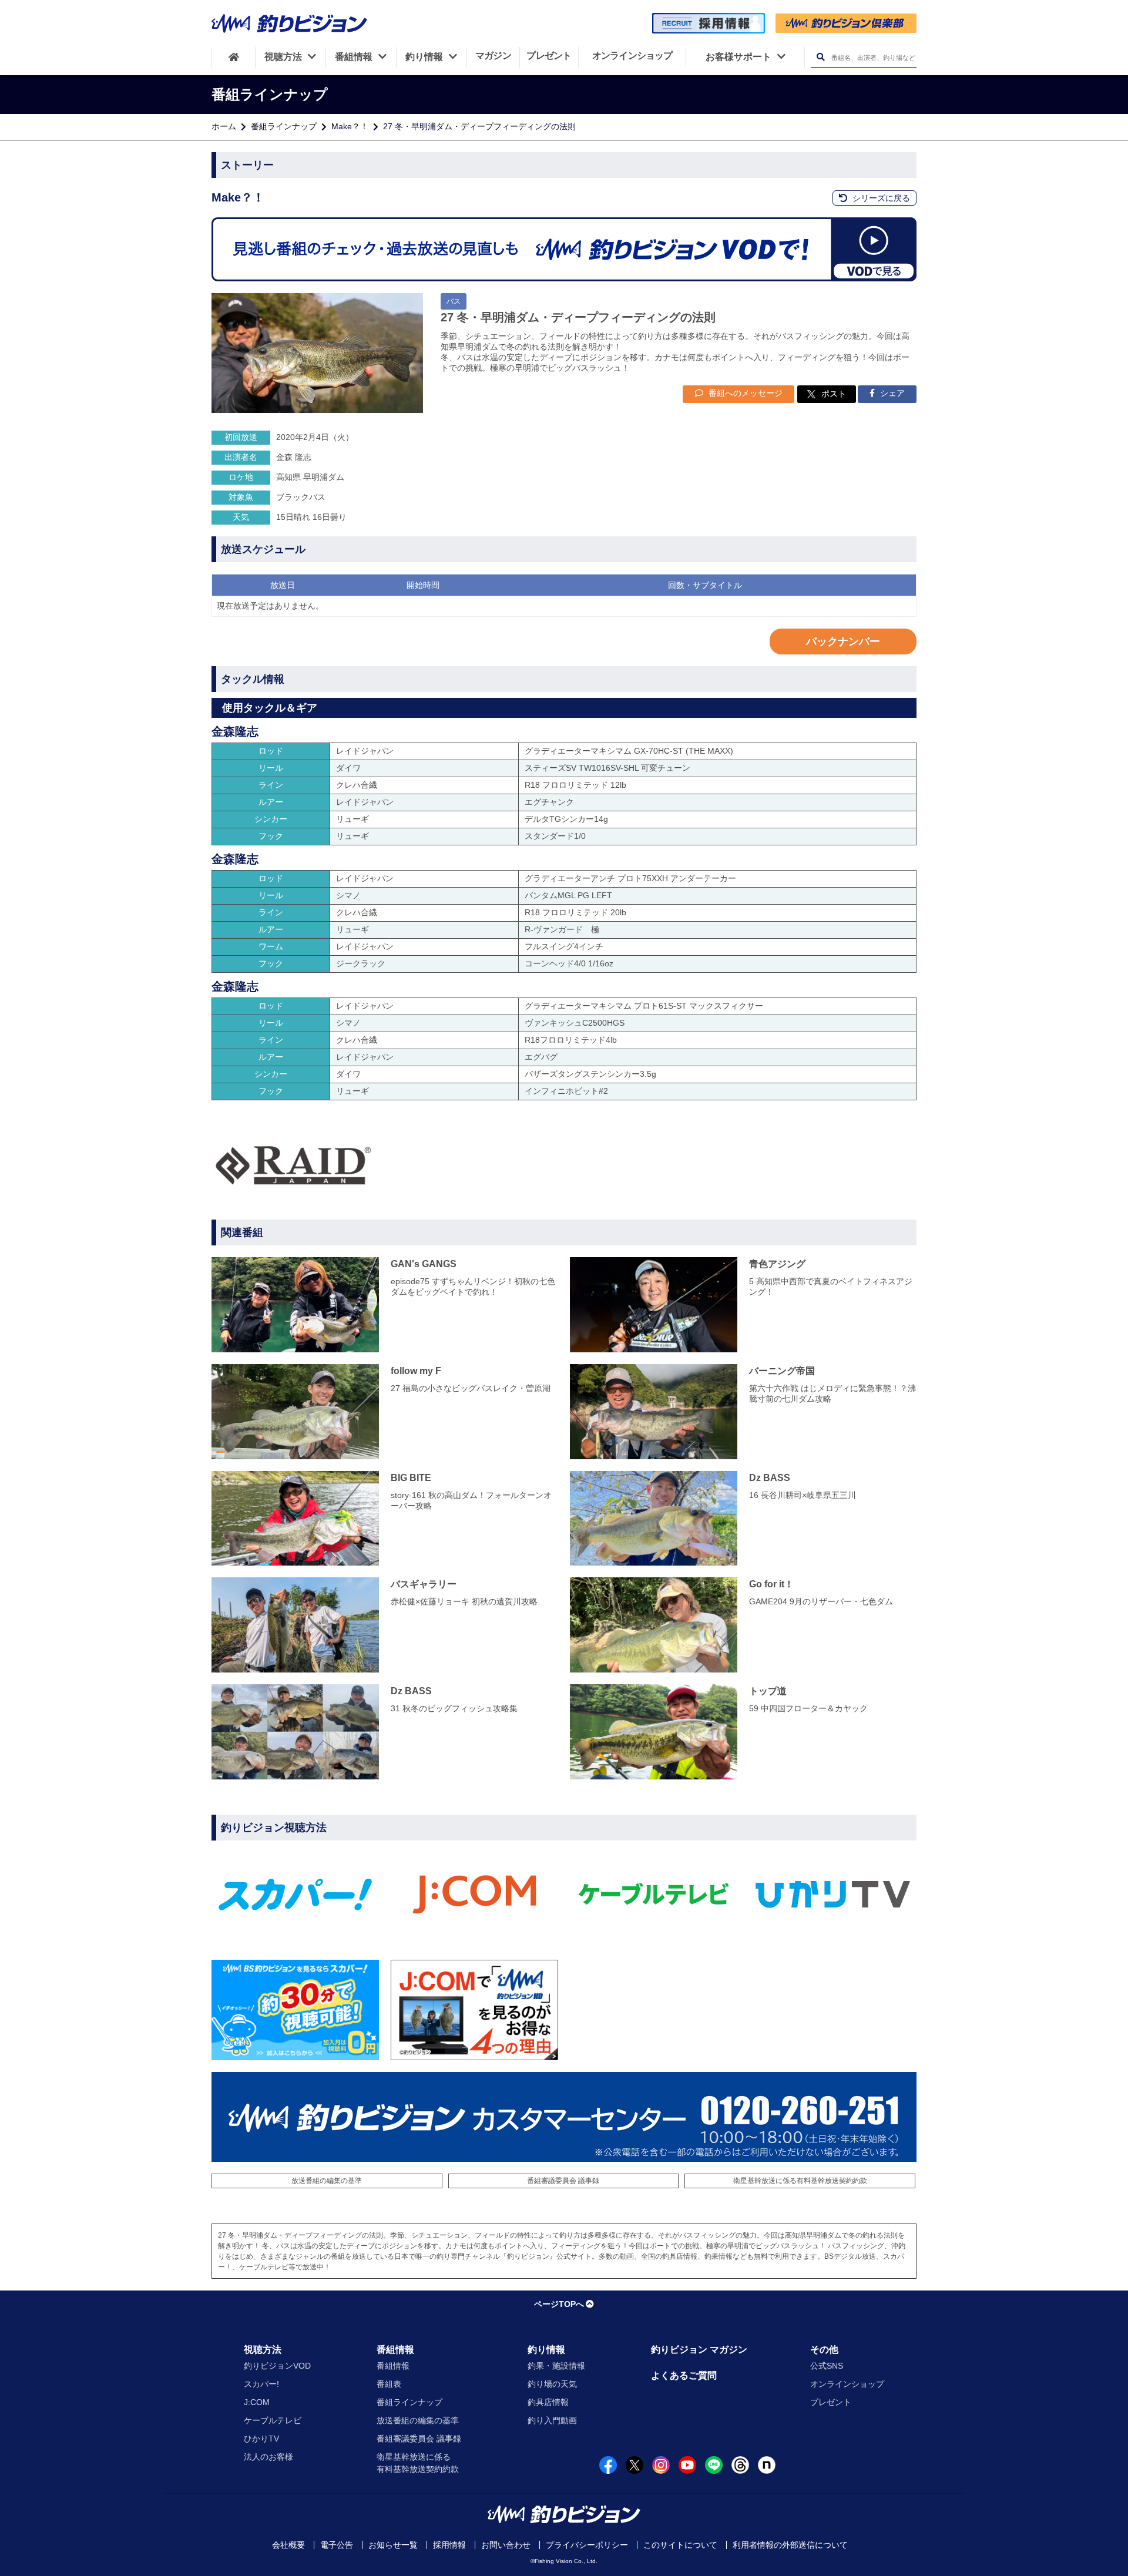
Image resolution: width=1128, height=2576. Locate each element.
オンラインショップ (847, 2384)
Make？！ (350, 126)
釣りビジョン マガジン (699, 2350)
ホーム (224, 126)
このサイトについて (680, 2545)
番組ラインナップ (284, 126)
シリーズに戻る (880, 198)
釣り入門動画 (552, 2420)
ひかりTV (261, 2439)
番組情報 (395, 2350)
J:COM (257, 2402)
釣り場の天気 (552, 2384)
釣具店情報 (548, 2402)
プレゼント (831, 2402)
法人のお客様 (268, 2457)
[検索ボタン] (820, 57)
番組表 (389, 2384)
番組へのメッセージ (744, 393)
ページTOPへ (559, 2304)
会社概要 (288, 2545)
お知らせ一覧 (393, 2545)
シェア (891, 393)
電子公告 (337, 2545)
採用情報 (449, 2545)
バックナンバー (843, 642)
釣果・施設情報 (556, 2366)
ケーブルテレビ (273, 2420)
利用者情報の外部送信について (790, 2545)
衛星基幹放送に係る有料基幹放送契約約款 (800, 2181)
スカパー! (261, 2384)
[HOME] (234, 57)
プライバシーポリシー (587, 2545)
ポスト (834, 394)
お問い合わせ (506, 2545)
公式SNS (827, 2366)
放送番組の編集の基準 (327, 2181)
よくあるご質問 (684, 2375)
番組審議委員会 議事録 (563, 2181)
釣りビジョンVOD (277, 2366)
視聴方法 (263, 2350)
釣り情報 (546, 2350)
